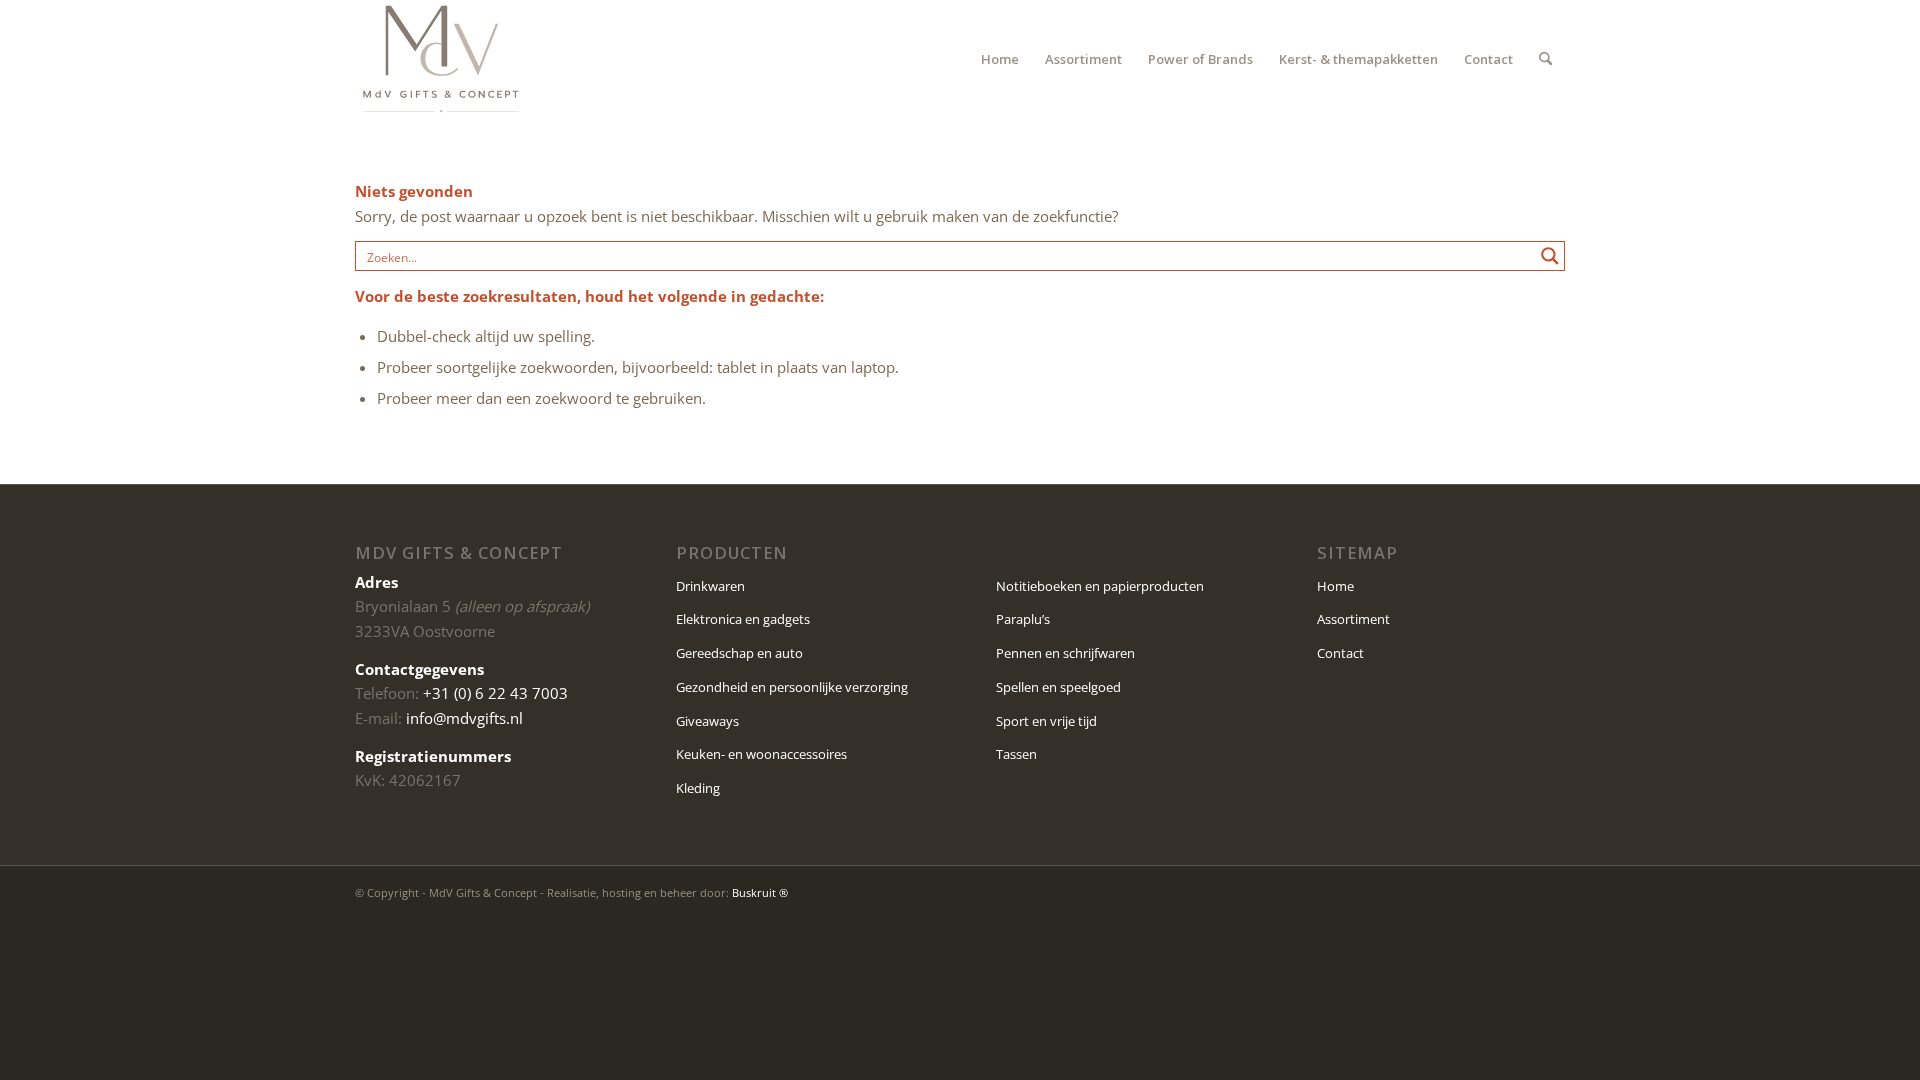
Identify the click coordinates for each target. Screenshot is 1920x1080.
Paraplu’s (1023, 619)
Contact (1340, 653)
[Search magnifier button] (1550, 256)
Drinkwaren (710, 586)
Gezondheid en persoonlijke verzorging (792, 687)
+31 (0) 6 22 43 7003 (495, 693)
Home (1335, 586)
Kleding (698, 788)
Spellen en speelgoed (1058, 687)
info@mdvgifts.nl (464, 718)
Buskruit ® (760, 892)
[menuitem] (1000, 59)
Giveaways (707, 721)
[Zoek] (1545, 59)
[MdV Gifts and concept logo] (441, 59)
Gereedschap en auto (739, 653)
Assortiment (1353, 619)
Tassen (1016, 754)
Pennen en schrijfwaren (1065, 653)
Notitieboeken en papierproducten (1100, 586)
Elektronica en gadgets (743, 619)
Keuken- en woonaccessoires (761, 754)
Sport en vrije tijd (1046, 721)
